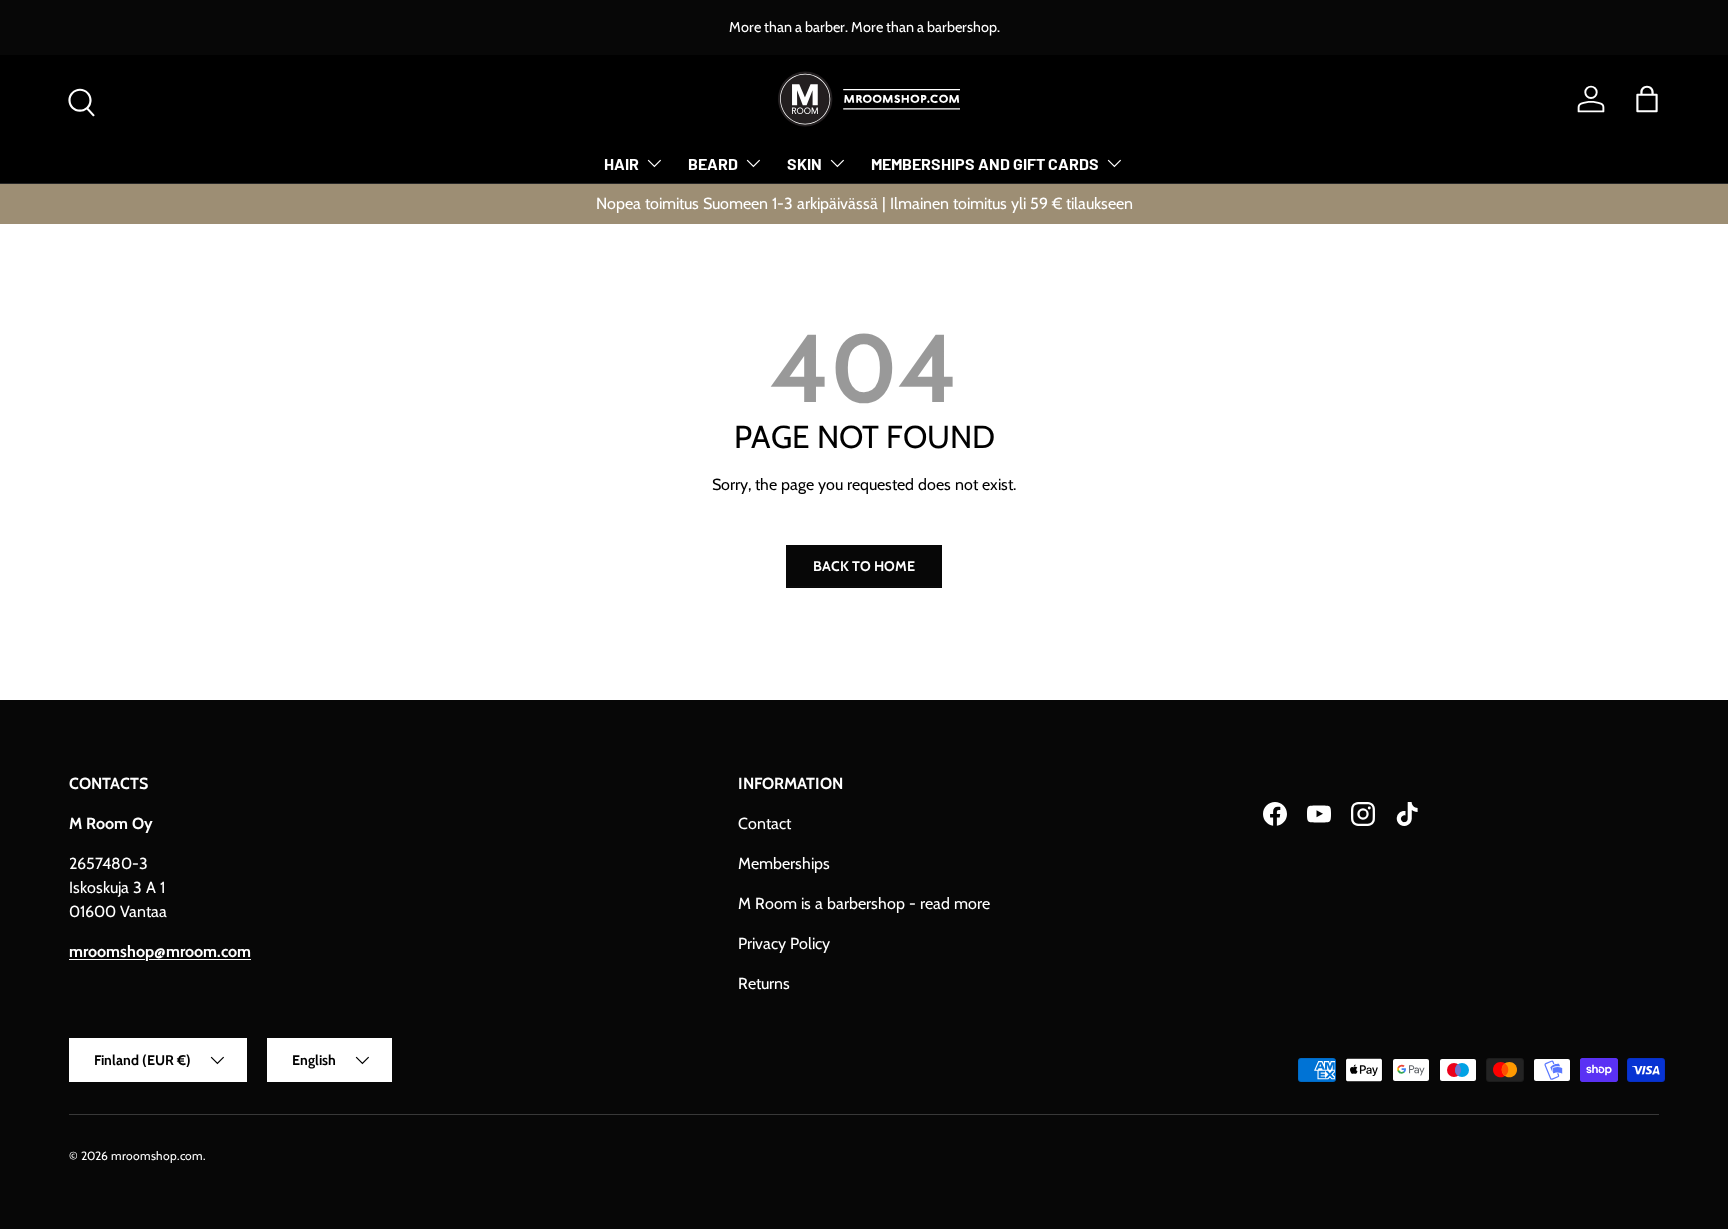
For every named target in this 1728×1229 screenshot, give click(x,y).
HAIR (621, 163)
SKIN (804, 163)
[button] (1647, 99)
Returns (764, 983)
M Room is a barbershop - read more (864, 903)
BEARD (713, 163)
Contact (764, 823)
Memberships (784, 863)
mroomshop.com (157, 1155)
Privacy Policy (784, 943)
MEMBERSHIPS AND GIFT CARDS (985, 163)
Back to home (864, 566)
